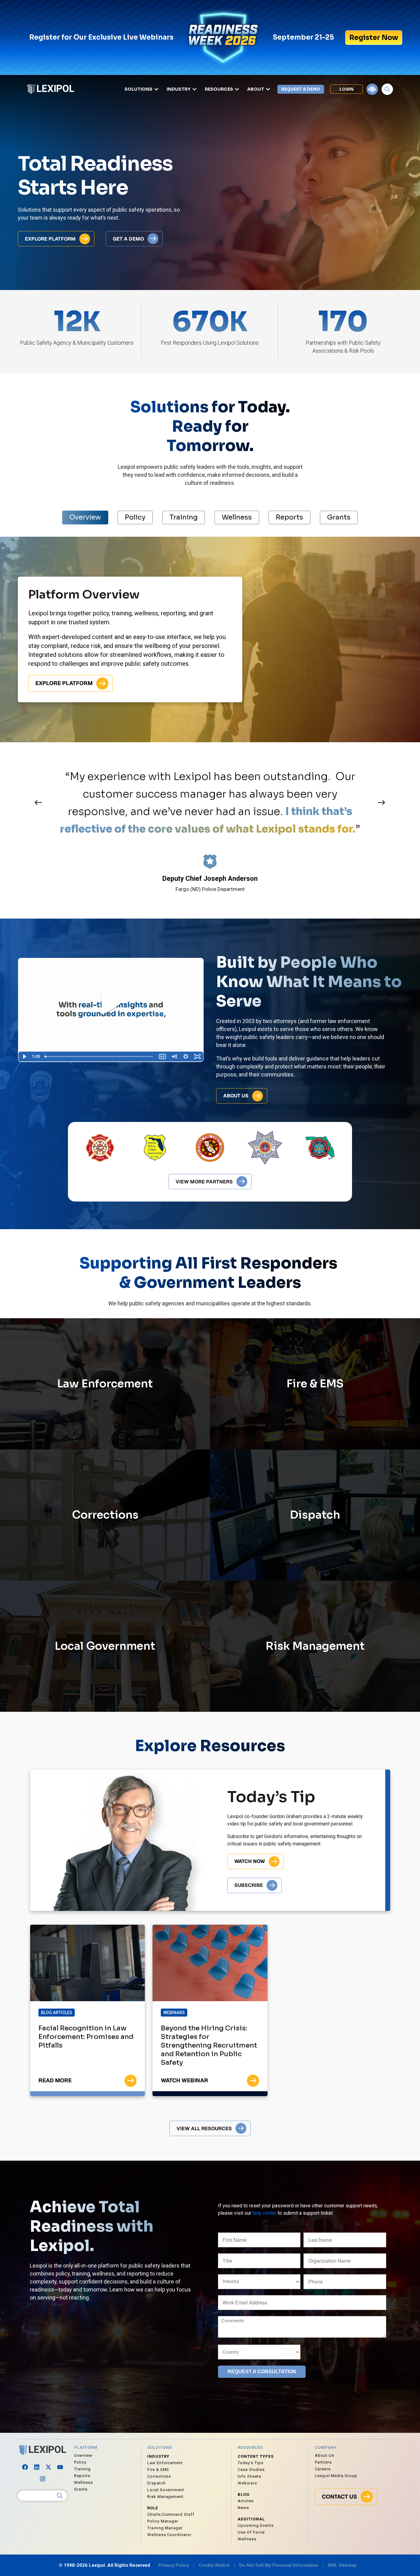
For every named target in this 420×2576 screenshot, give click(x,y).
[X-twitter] (48, 2467)
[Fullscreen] (197, 1057)
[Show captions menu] (162, 1057)
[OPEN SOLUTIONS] (156, 89)
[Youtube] (60, 2467)
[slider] (99, 1057)
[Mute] (174, 1057)
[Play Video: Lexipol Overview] (111, 1004)
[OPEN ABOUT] (268, 89)
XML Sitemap (342, 2565)
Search (60, 2496)
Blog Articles (57, 2013)
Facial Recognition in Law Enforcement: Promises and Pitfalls (86, 2037)
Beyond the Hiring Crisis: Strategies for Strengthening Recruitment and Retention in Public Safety (209, 2045)
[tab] (85, 517)
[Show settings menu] (186, 1057)
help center (264, 2213)
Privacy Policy (174, 2565)
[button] (38, 803)
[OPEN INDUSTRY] (194, 89)
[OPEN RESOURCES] (237, 89)
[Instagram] (42, 2479)
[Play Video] (24, 1057)
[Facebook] (25, 2467)
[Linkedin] (37, 2467)
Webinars (174, 2013)
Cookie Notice (214, 2565)
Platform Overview (84, 594)
